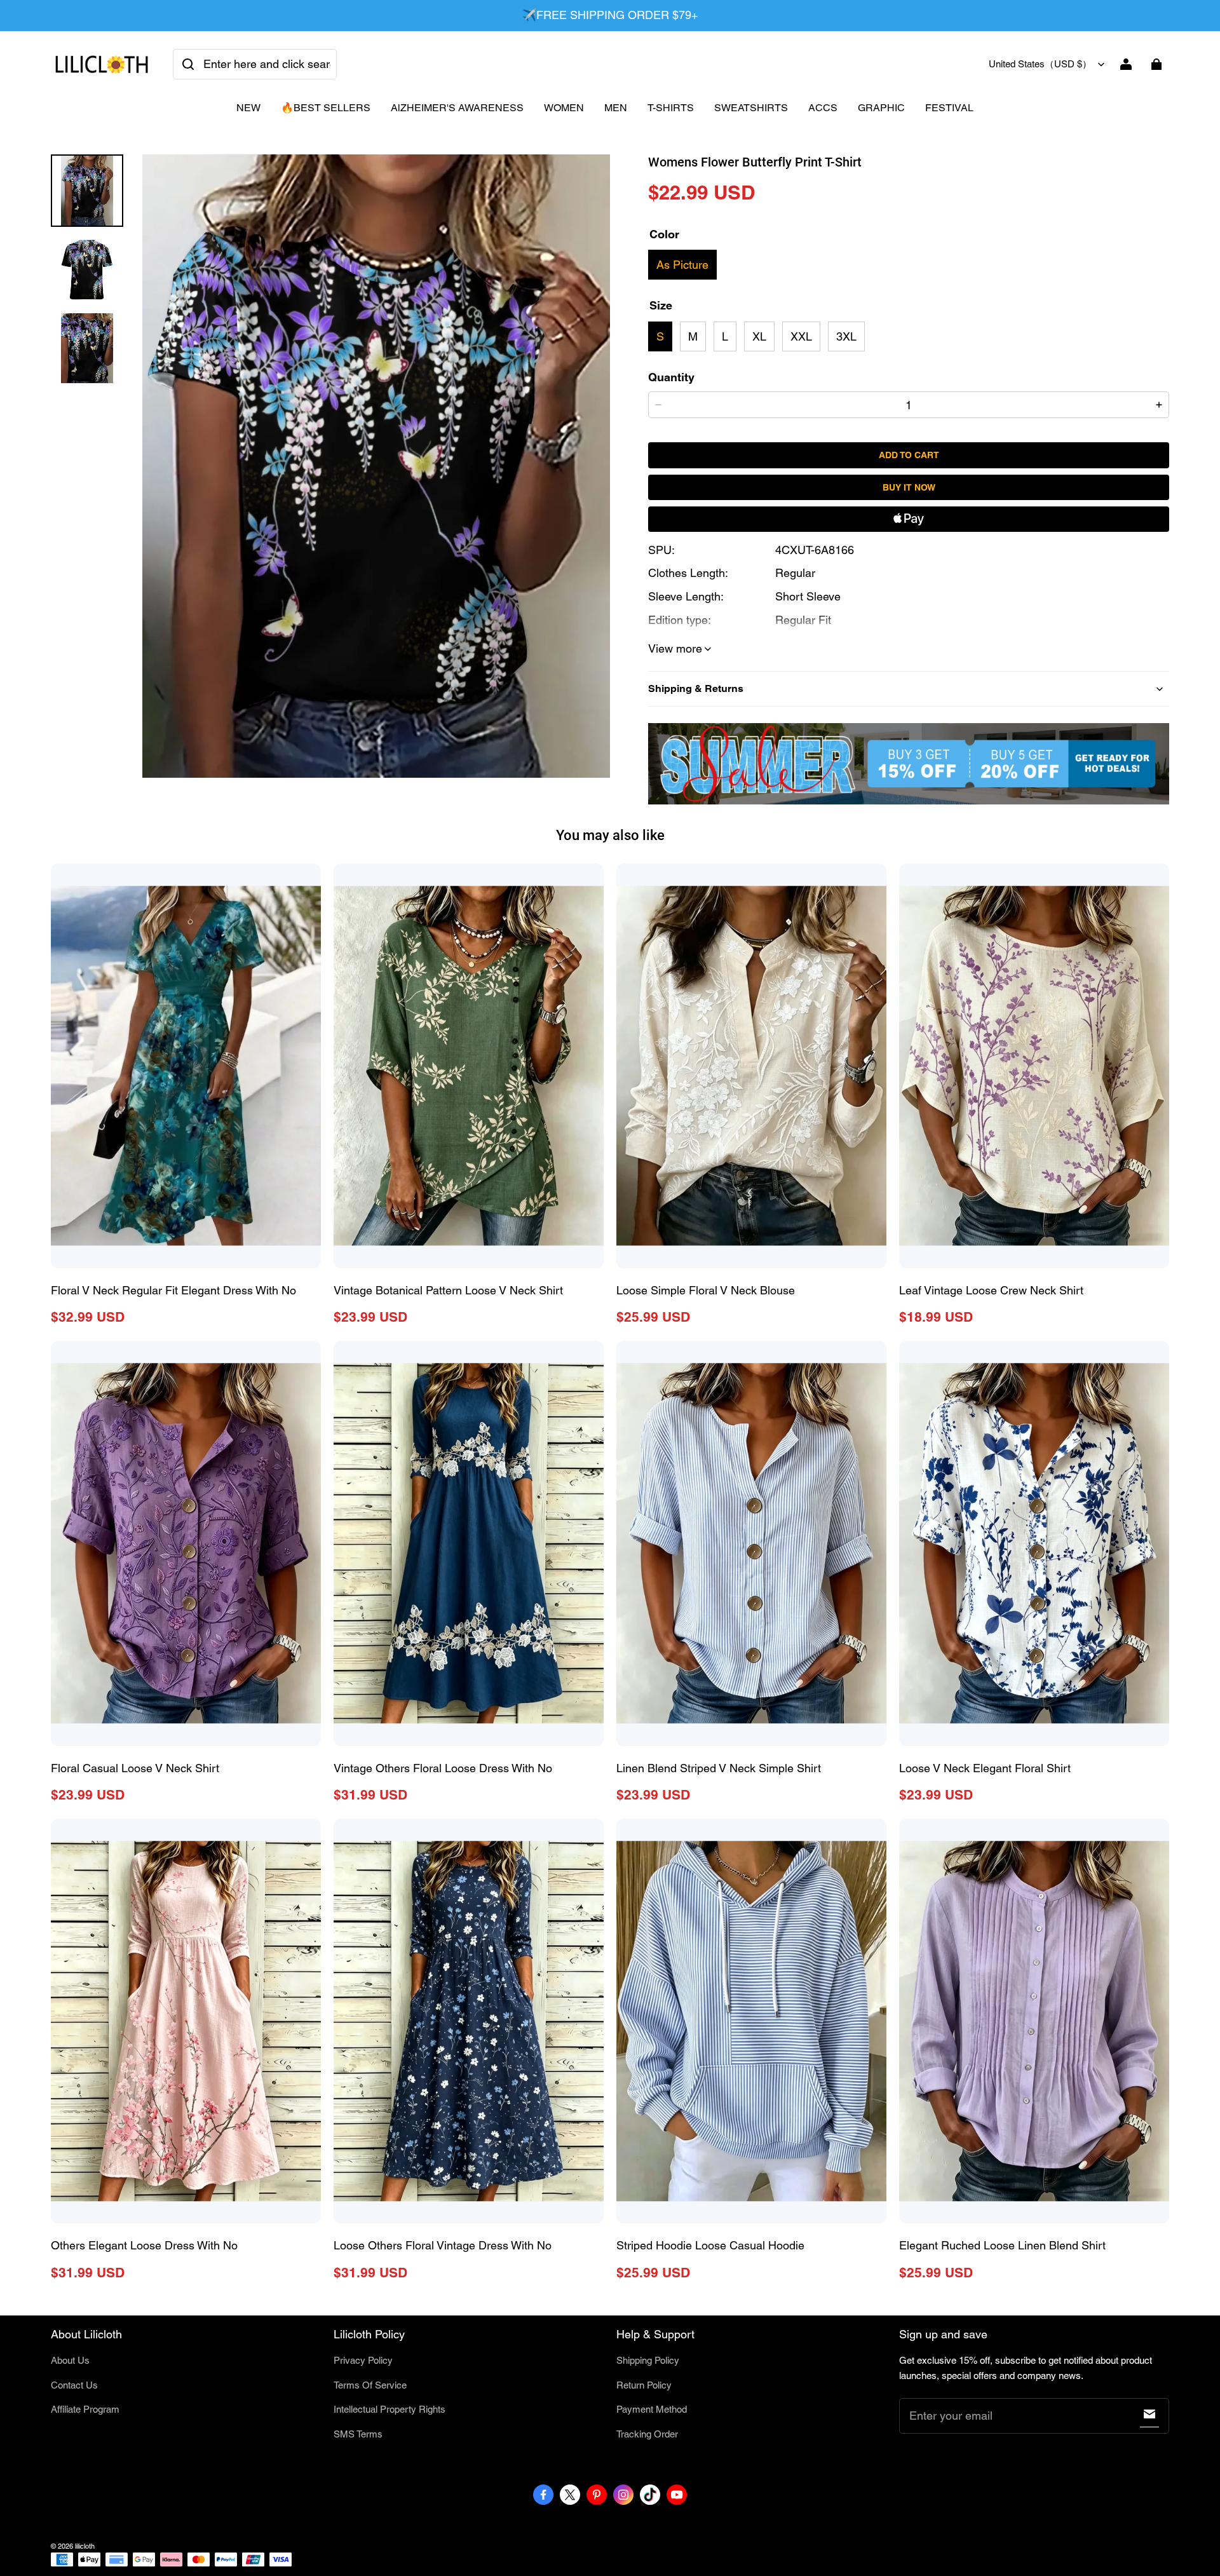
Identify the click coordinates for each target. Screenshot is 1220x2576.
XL (759, 336)
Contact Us (74, 2385)
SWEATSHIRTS (751, 108)
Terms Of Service (370, 2385)
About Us (70, 2360)
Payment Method (652, 2409)
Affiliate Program (85, 2409)
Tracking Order (647, 2434)
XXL (801, 336)
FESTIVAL (949, 108)
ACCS (823, 108)
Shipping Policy (648, 2360)
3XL (846, 336)
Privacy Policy (363, 2360)
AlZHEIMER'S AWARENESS (457, 108)
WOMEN (564, 108)
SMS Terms (358, 2434)
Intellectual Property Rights (390, 2409)
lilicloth (85, 2546)
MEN (616, 108)
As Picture (682, 265)
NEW (248, 108)
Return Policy (644, 2385)
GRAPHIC (881, 108)
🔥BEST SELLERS (326, 108)
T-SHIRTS (671, 108)
